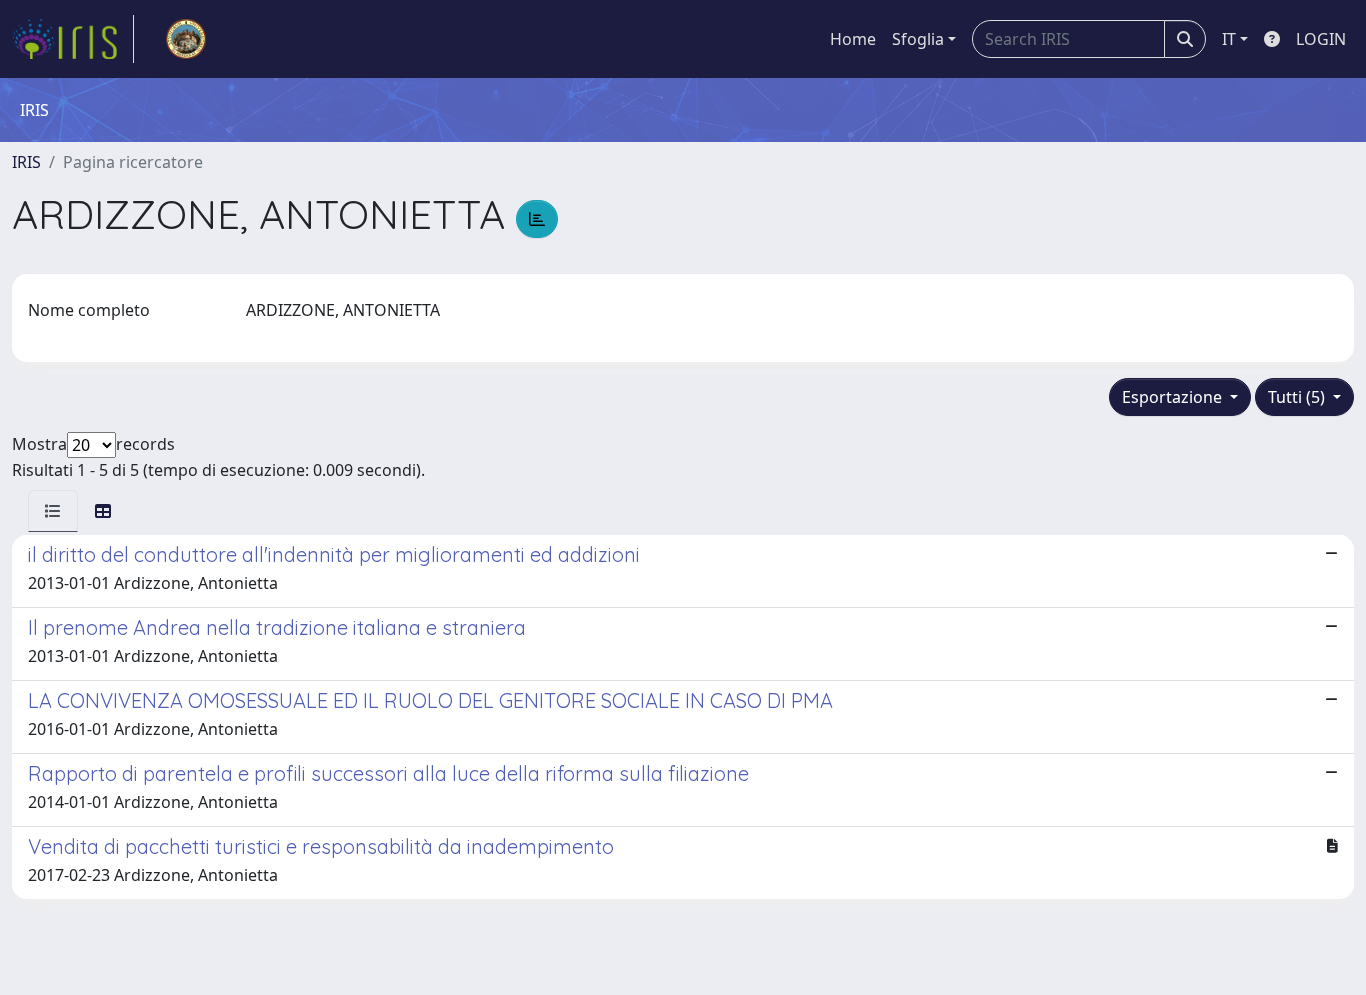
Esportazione (1174, 397)
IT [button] (1229, 39)
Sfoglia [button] (918, 39)
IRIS (26, 162)
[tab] (53, 511)
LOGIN (1321, 39)
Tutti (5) (1298, 397)
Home (853, 39)
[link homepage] (73, 39)
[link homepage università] (186, 39)
